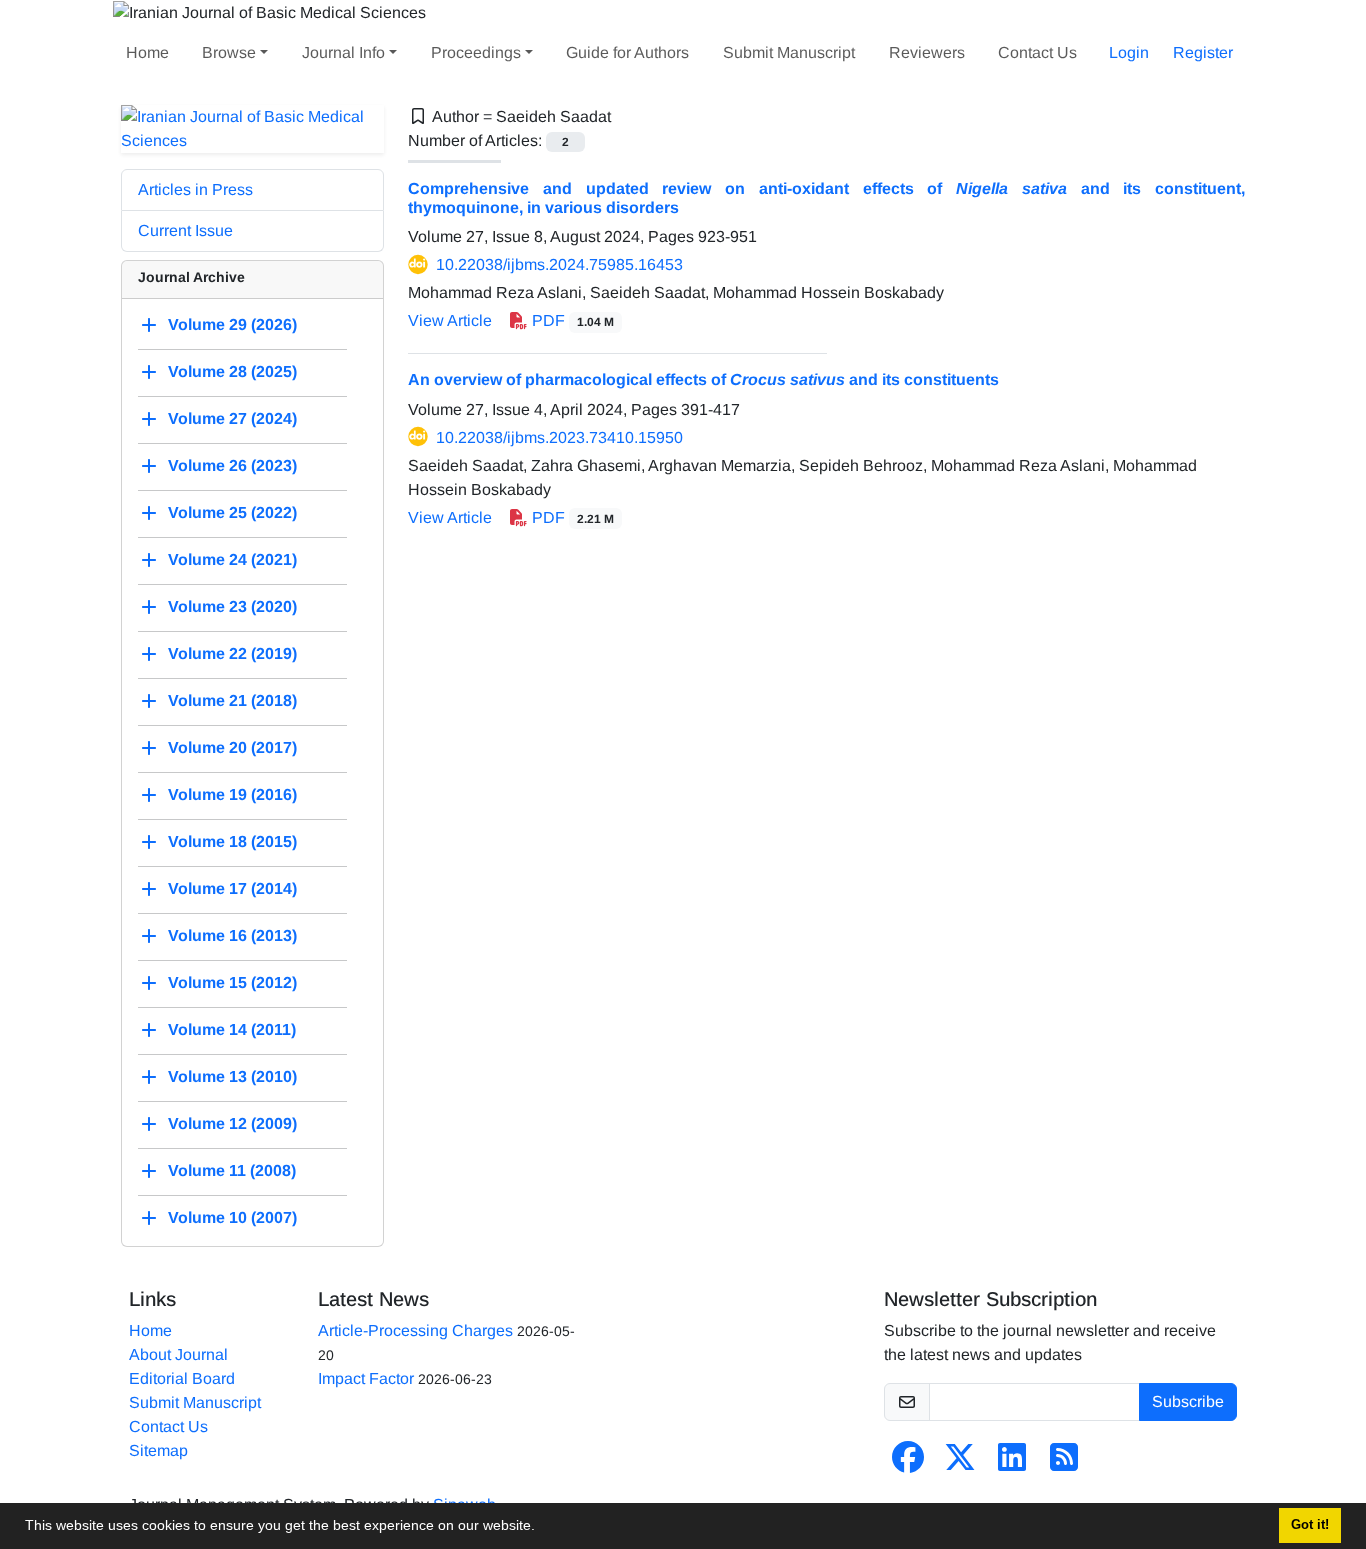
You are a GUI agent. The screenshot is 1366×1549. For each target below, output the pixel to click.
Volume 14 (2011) (232, 1029)
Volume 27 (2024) (232, 418)
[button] (542, 1528)
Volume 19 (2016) (232, 794)
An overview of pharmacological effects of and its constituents (703, 379)
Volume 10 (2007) (232, 1217)
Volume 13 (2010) (232, 1076)
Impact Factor (366, 1378)
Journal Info (343, 52)
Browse (229, 52)
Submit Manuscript (789, 52)
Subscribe (1188, 1401)
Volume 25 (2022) (232, 512)
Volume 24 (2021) (232, 559)
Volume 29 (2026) (232, 324)
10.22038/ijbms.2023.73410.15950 (559, 437)
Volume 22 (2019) (232, 653)
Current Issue (185, 230)
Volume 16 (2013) (232, 935)
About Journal (178, 1354)
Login (1129, 52)
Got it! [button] (1310, 1525)
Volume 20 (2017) (232, 747)
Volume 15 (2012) (232, 982)
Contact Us (1037, 52)
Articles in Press (195, 189)
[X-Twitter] (960, 1463)
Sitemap (158, 1450)
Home (147, 52)
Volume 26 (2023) (232, 465)
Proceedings (476, 52)
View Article (450, 320)
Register (1203, 52)
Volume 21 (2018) (232, 700)
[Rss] (1064, 1463)
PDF (571, 320)
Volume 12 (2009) (232, 1123)
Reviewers (927, 52)
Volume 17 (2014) (232, 888)
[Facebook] (908, 1463)
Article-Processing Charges (415, 1330)
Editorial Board (182, 1378)
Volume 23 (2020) (232, 606)
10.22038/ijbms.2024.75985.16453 (559, 264)
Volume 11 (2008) (232, 1170)
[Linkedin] (1012, 1463)
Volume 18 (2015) (232, 841)
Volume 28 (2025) (232, 371)
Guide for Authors (627, 52)
